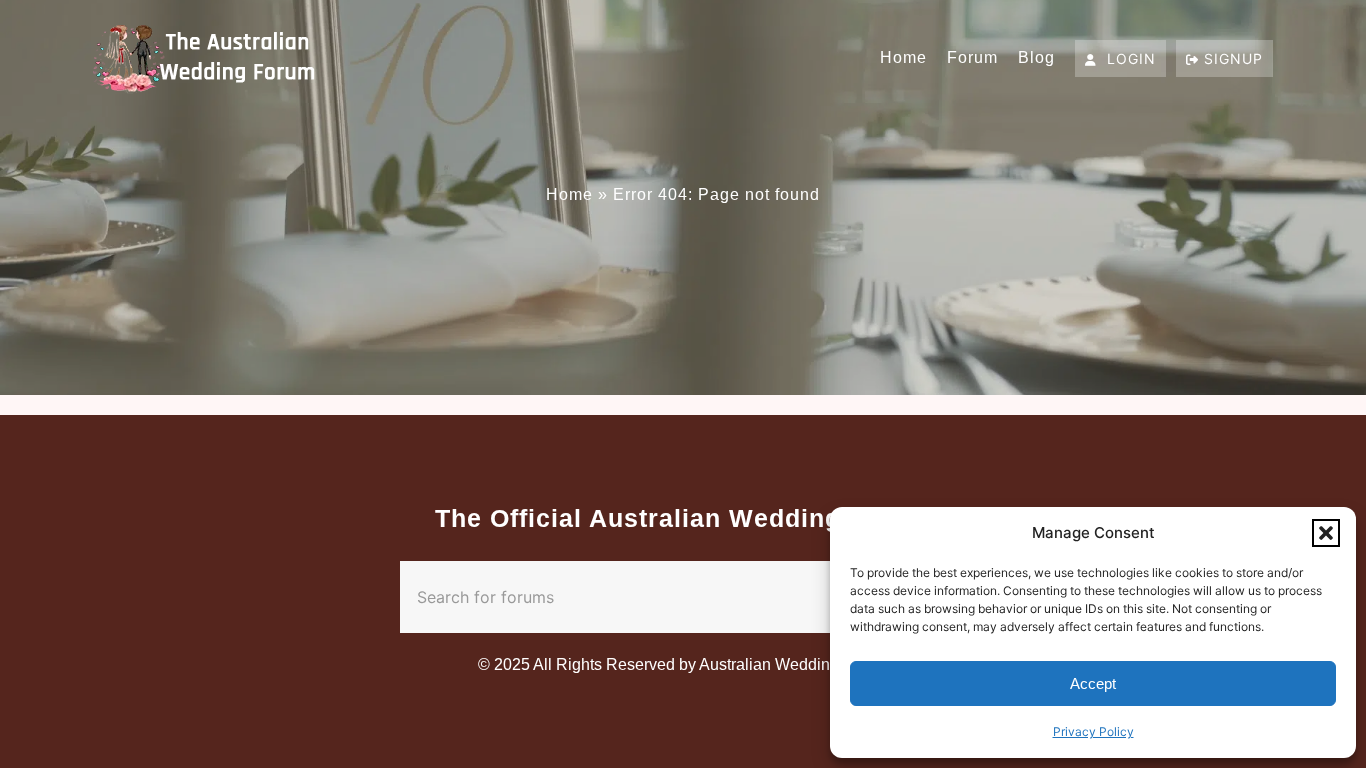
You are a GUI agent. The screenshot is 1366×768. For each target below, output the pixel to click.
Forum (972, 57)
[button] (1326, 533)
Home (903, 57)
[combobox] (643, 597)
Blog (1036, 57)
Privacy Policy (1093, 731)
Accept (1093, 683)
